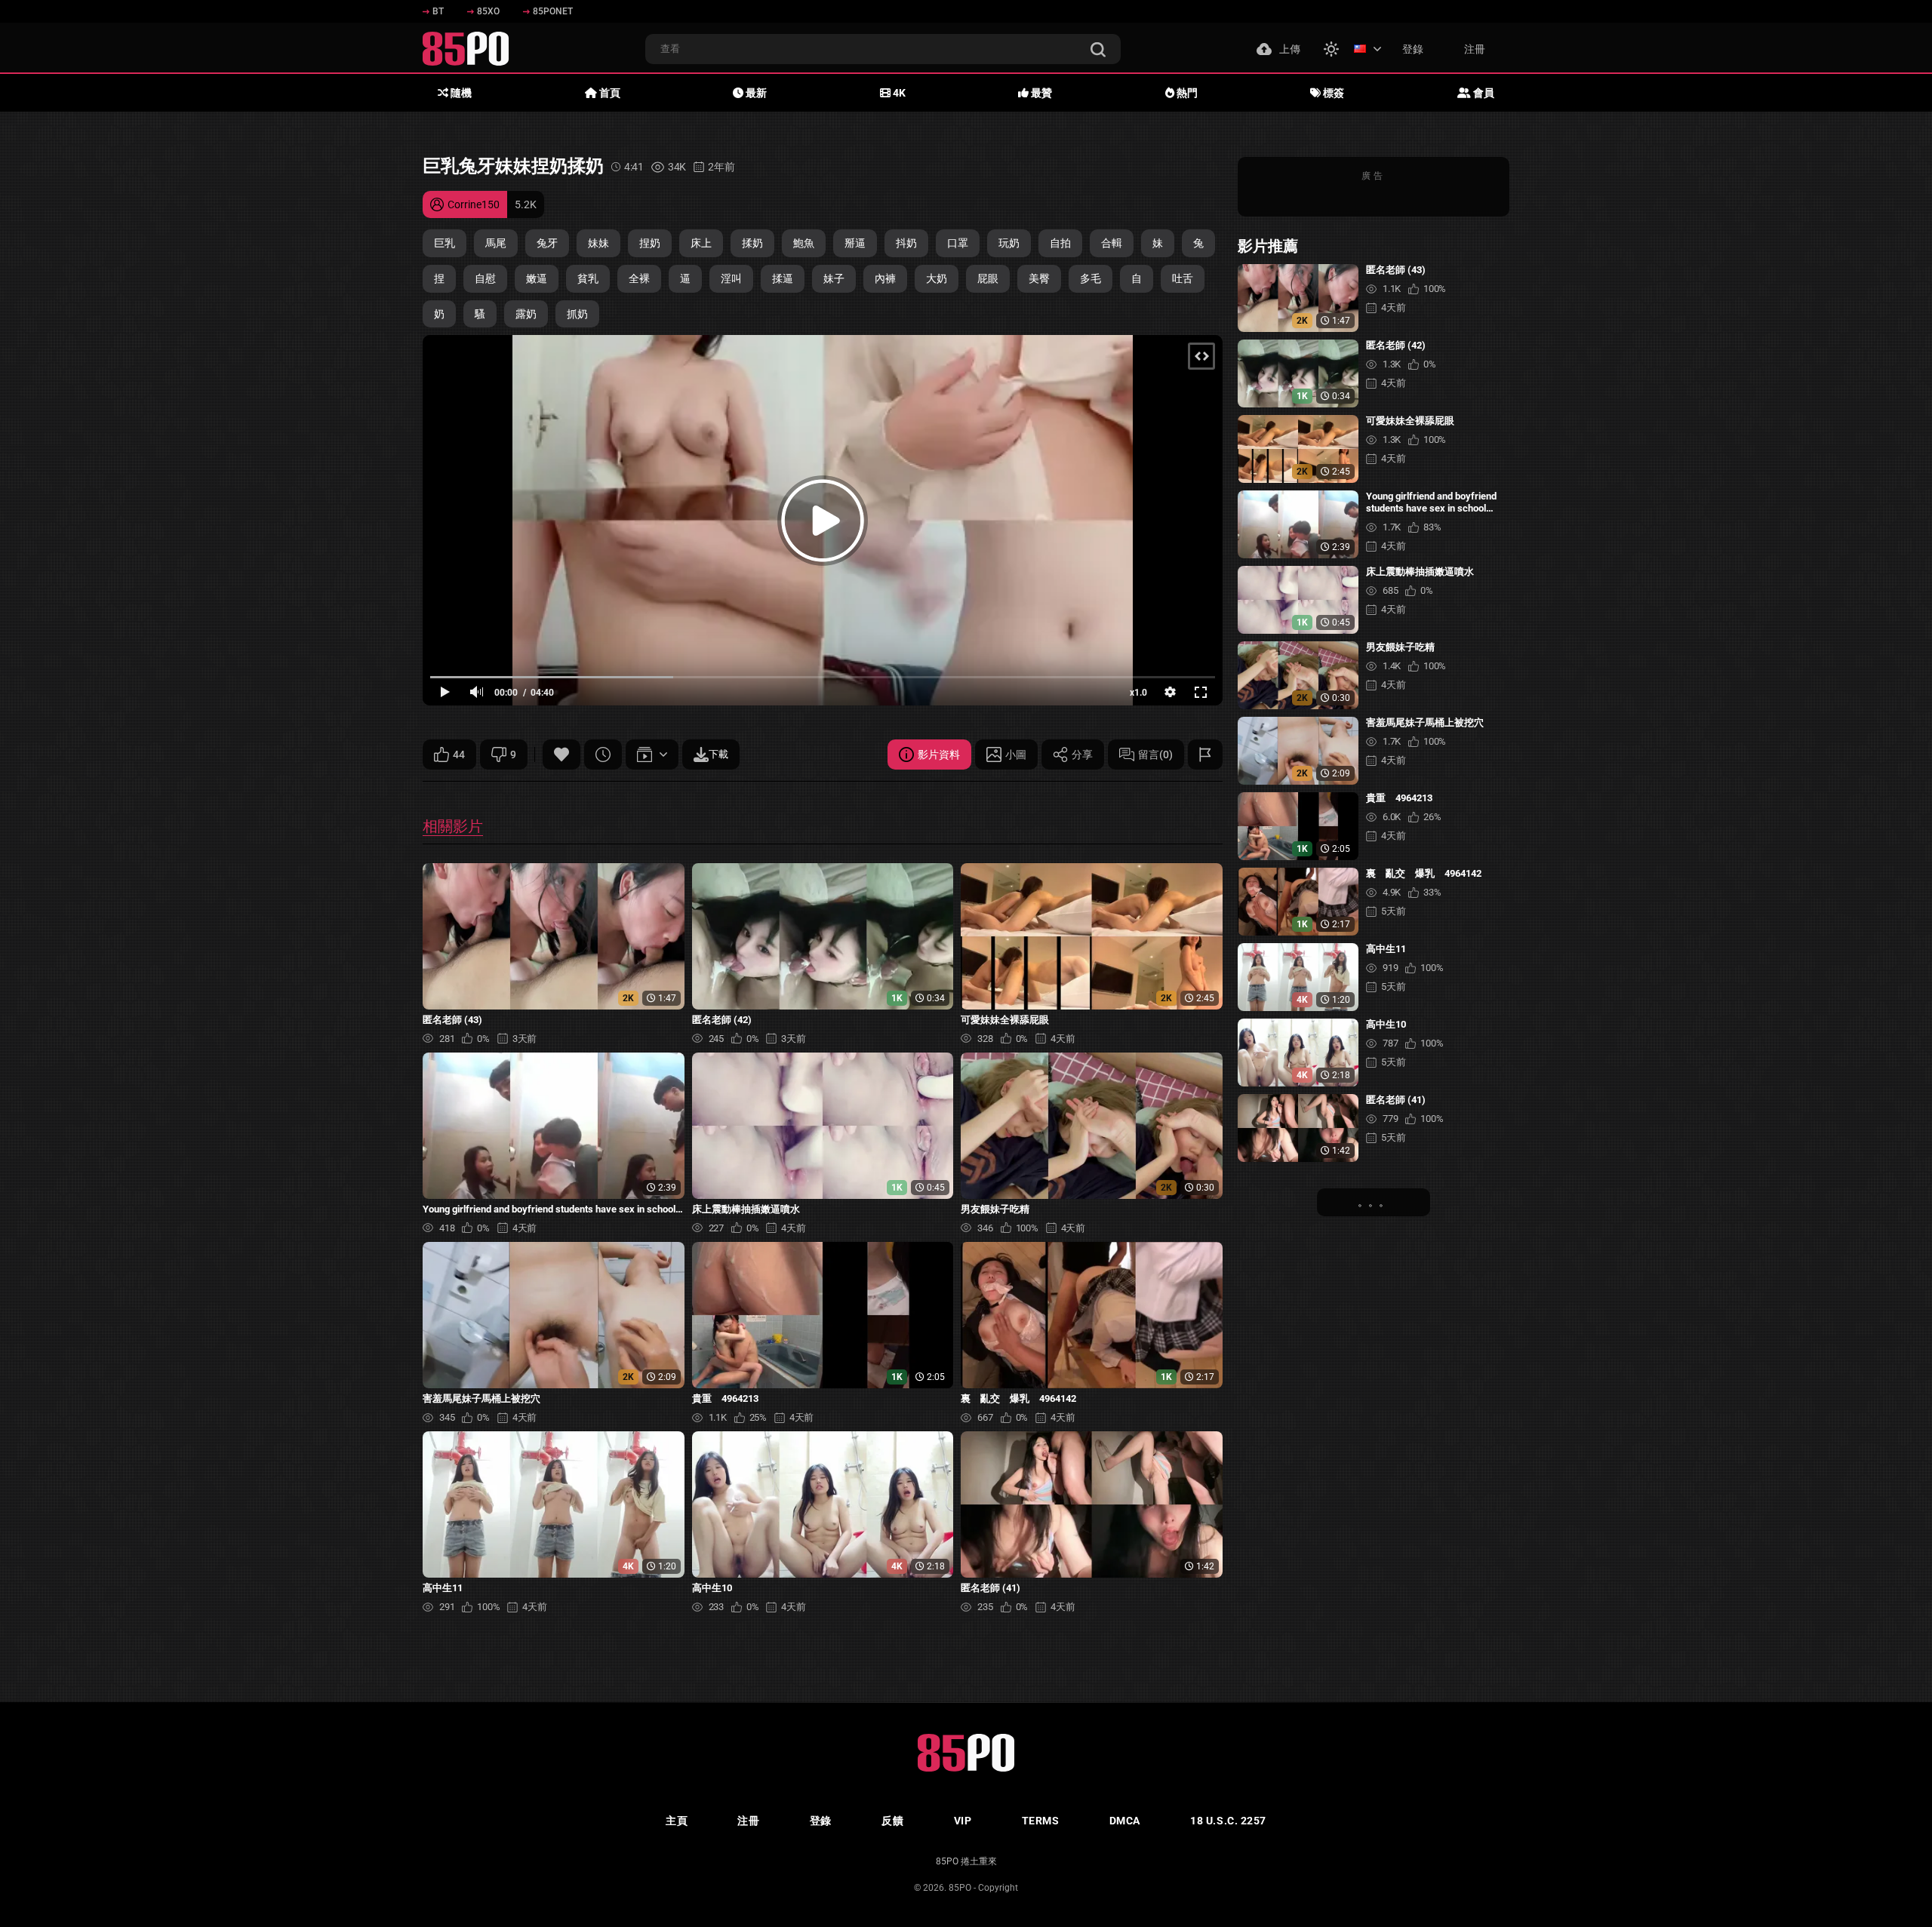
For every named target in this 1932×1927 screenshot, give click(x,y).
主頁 (677, 1821)
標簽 (1332, 93)
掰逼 (855, 243)
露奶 (526, 314)
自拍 (1060, 243)
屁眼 (988, 278)
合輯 (1112, 243)
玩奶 (1009, 243)
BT (438, 11)
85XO (488, 11)
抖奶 (906, 243)
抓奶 (577, 314)
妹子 (834, 278)
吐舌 (1183, 278)
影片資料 (939, 755)
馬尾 (496, 243)
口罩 (958, 243)
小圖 (1016, 755)
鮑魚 (804, 243)
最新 (755, 93)
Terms (1041, 1821)
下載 (718, 754)
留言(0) (1155, 755)
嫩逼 (537, 278)
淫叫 (731, 278)
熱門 (1186, 93)
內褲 (885, 278)
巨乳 (445, 243)
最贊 (1040, 93)
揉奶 (752, 243)
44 (459, 755)
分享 (1082, 755)
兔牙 (547, 243)
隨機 (460, 93)
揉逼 (783, 278)
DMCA (1125, 1821)
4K (898, 93)
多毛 (1091, 278)
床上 (701, 243)
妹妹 (598, 243)
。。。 (1374, 1202)
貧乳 (588, 278)
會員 (1483, 93)
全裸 (639, 278)
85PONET (553, 11)
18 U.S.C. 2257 (1228, 1821)
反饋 (892, 1821)
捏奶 (650, 243)
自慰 (485, 278)
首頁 (609, 93)
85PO (960, 1888)
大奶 (937, 278)
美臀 (1039, 278)
